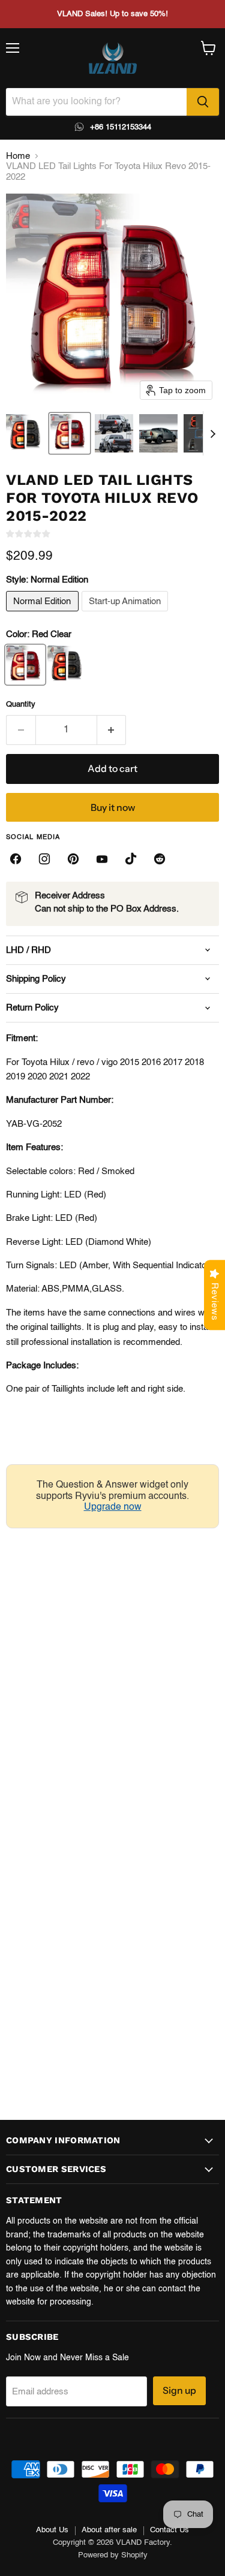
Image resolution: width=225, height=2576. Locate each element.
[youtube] (102, 859)
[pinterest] (73, 859)
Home (18, 156)
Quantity (21, 705)
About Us (52, 2530)
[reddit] (160, 859)
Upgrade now (113, 1507)
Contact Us (169, 2530)
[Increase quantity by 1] (112, 730)
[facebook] (16, 859)
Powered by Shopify (113, 2555)
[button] (25, 433)
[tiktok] (131, 859)
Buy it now (113, 808)
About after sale (109, 2530)
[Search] (203, 102)
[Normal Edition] (44, 615)
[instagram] (44, 859)
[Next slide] (212, 433)
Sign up (179, 2391)
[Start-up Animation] (127, 615)
